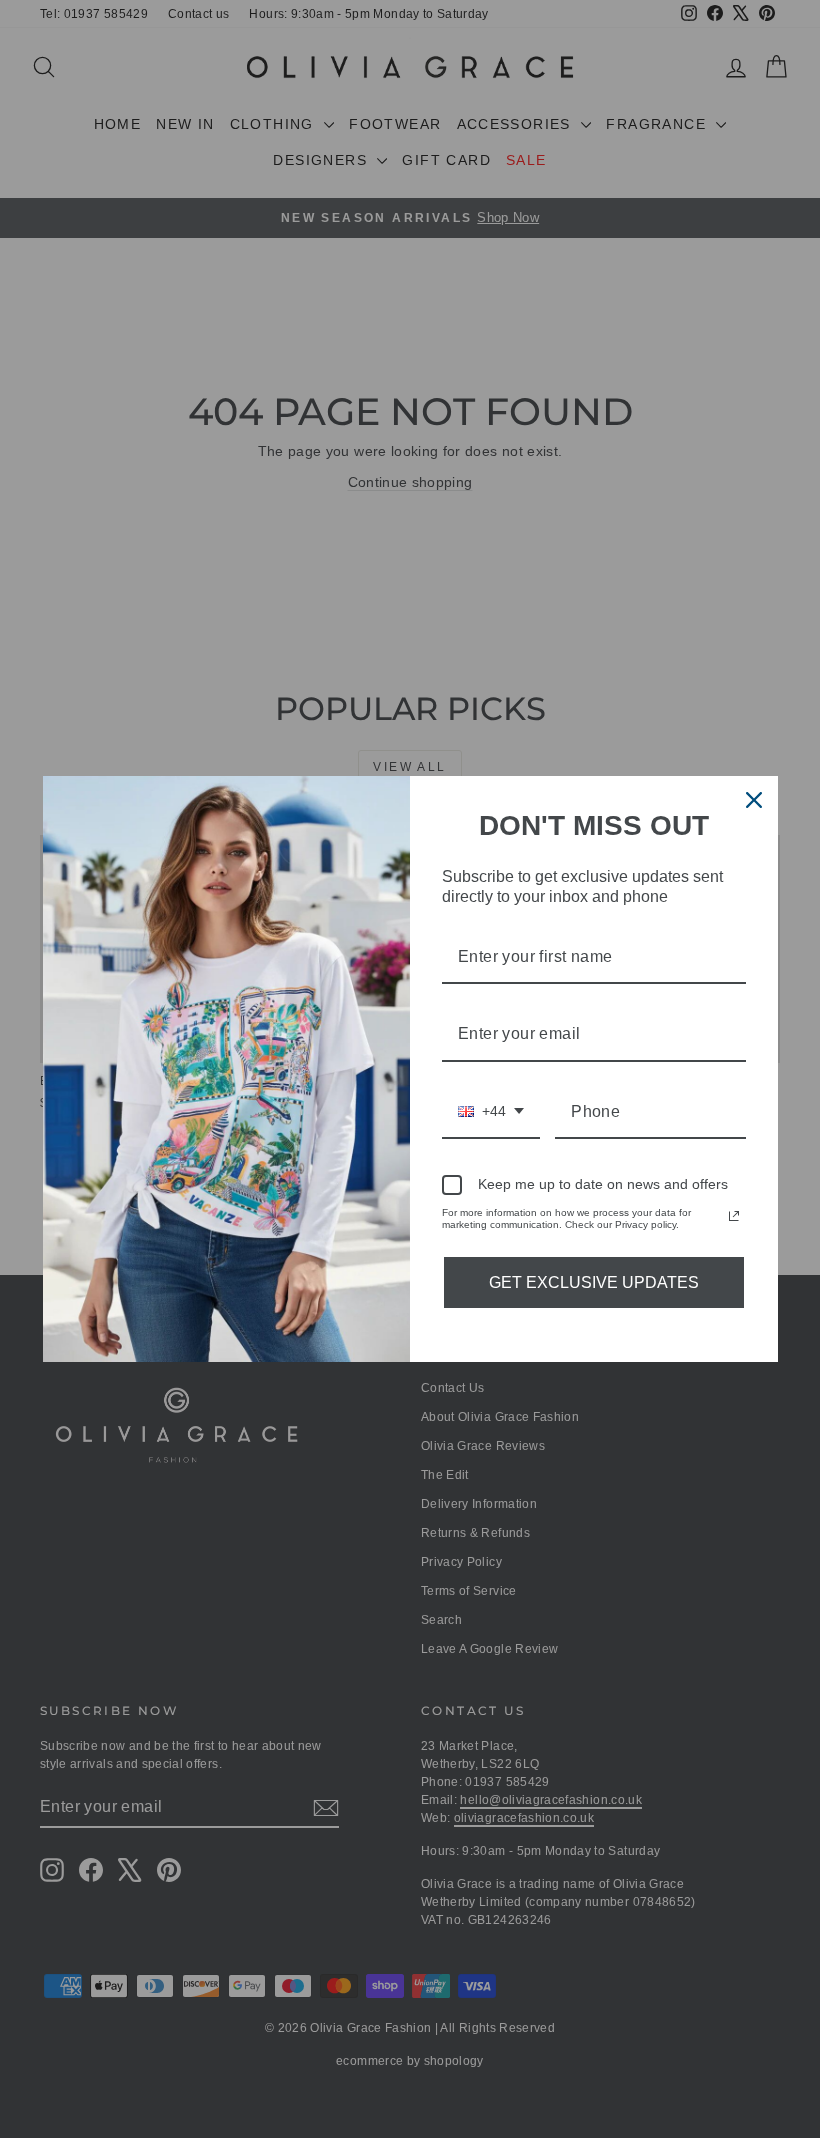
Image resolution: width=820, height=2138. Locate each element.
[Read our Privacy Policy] (734, 1216)
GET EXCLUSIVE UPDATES (594, 1282)
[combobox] (491, 1112)
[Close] (754, 800)
